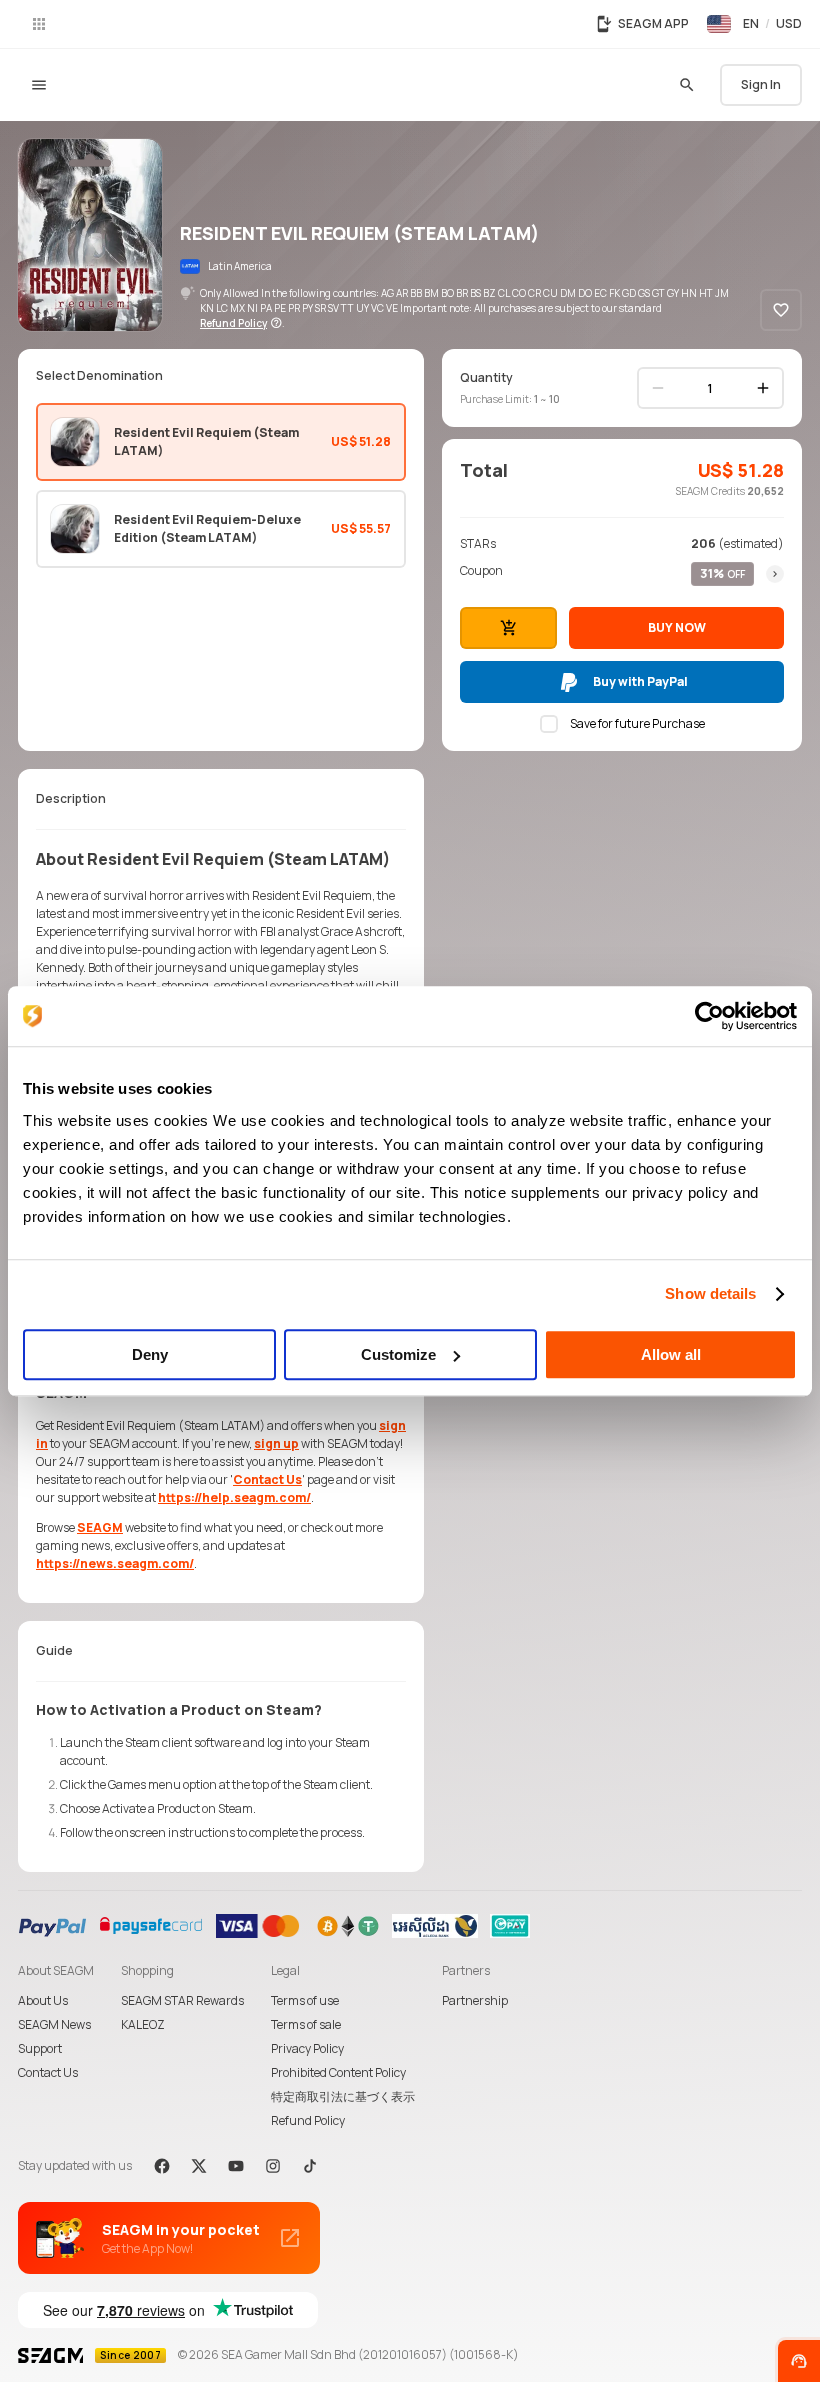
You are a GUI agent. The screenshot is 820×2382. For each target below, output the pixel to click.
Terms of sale (306, 2024)
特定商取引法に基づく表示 (343, 2096)
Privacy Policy (307, 2048)
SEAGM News (54, 2024)
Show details (710, 1293)
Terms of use (305, 2000)
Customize (398, 1354)
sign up (276, 1443)
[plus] (763, 388)
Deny (150, 1354)
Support (40, 2048)
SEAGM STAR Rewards (182, 2000)
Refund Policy (308, 2120)
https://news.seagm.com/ (115, 1563)
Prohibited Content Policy (338, 2072)
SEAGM (100, 1527)
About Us (43, 2000)
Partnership (475, 2000)
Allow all (671, 1354)
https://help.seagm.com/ (234, 1497)
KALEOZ (143, 2024)
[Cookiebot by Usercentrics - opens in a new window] (709, 1016)
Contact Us (267, 1479)
